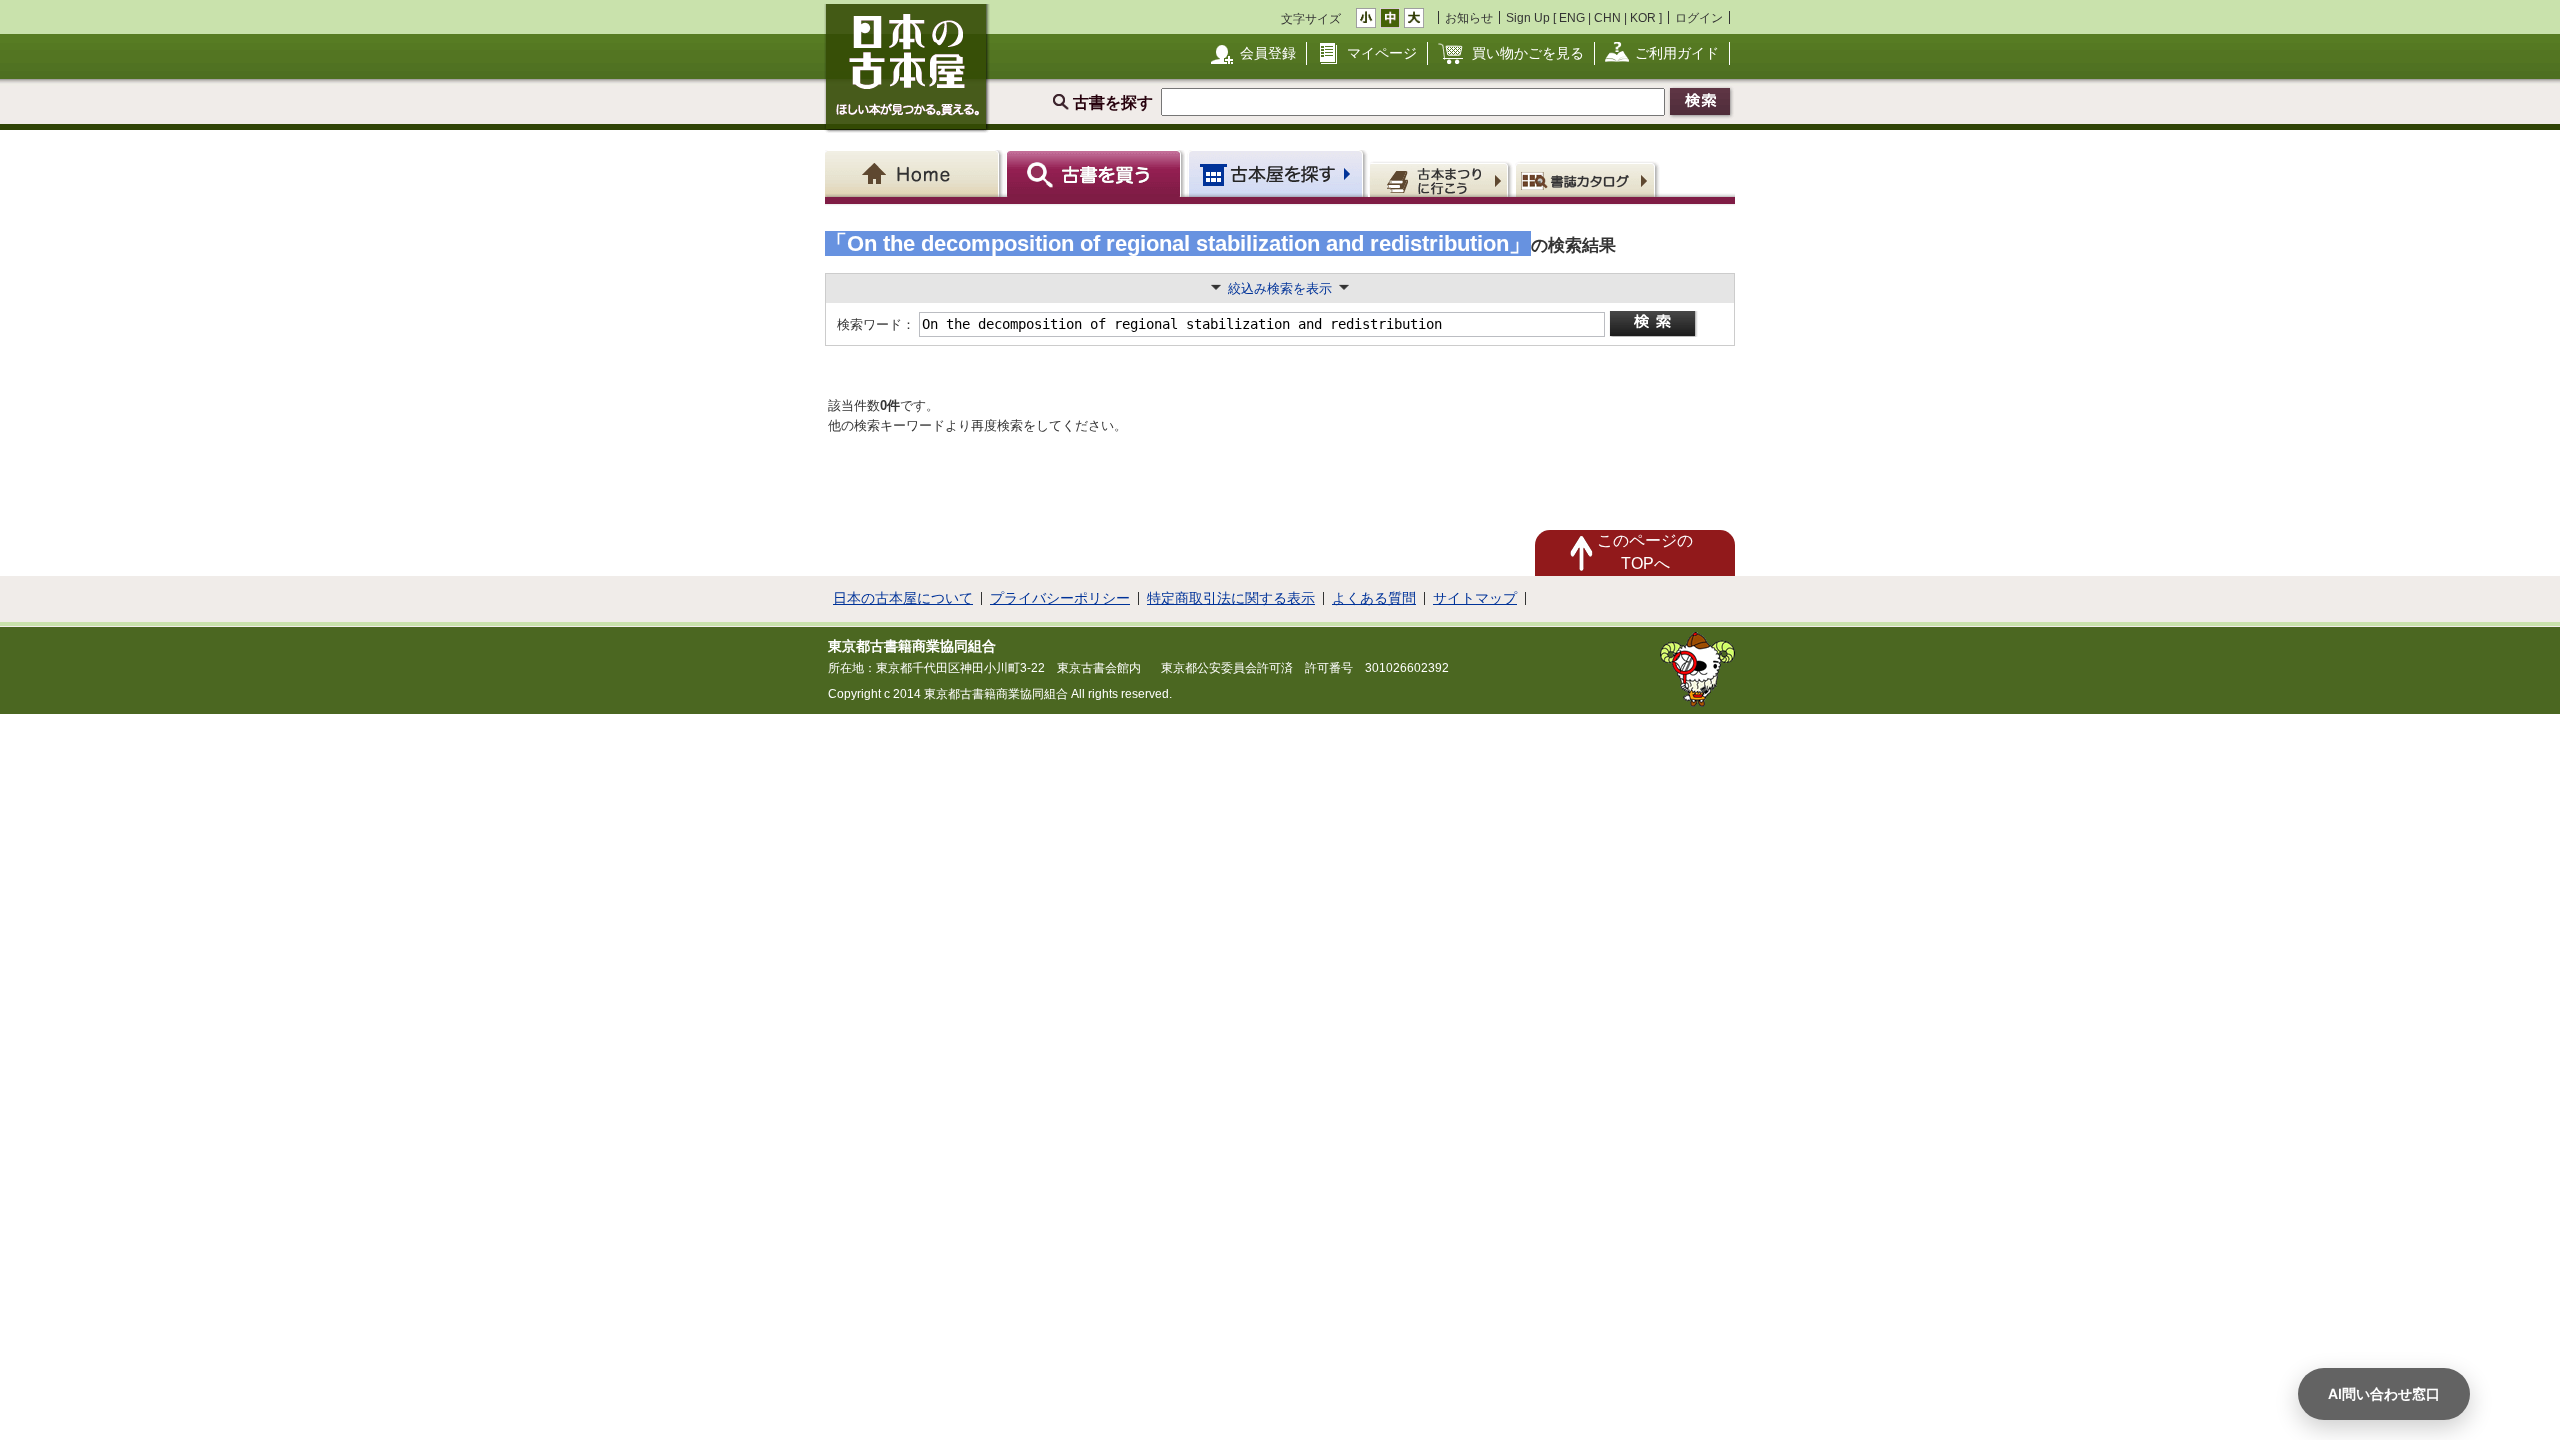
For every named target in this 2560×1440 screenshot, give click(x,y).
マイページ (1382, 53)
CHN (1607, 17)
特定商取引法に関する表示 (1231, 598)
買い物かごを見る (1528, 53)
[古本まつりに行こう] (1441, 179)
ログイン (1699, 17)
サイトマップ (1475, 598)
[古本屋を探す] (1277, 173)
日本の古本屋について (903, 598)
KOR (1643, 17)
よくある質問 (1374, 598)
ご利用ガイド (1677, 53)
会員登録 (1268, 53)
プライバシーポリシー (1060, 598)
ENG (1572, 17)
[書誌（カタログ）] (1588, 179)
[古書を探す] (1096, 173)
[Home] (915, 173)
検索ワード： (874, 324)
